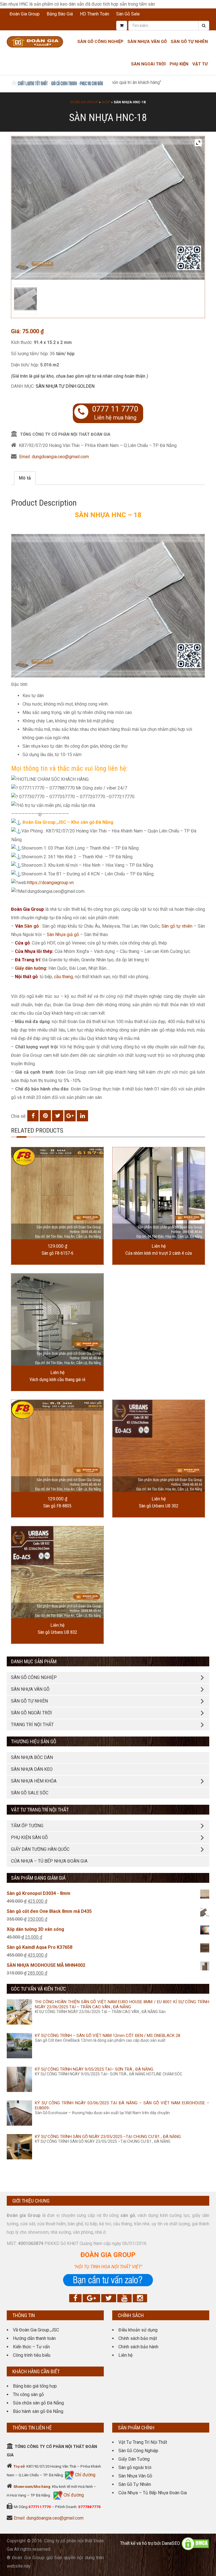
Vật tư (200, 64)
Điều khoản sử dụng (138, 2330)
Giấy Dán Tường (134, 2459)
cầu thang (63, 977)
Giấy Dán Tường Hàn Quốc (40, 1849)
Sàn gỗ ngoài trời (135, 2467)
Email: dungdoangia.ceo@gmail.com (54, 457)
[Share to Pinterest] (45, 1116)
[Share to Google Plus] (70, 1116)
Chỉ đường (85, 2475)
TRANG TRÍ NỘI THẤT (32, 1725)
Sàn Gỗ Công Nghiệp (100, 42)
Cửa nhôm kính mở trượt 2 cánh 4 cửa (159, 1253)
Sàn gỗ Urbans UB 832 (57, 1632)
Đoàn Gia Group (25, 14)
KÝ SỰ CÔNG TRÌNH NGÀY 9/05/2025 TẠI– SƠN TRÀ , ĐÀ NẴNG (94, 2069)
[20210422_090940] (25, 299)
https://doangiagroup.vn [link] (50, 883)
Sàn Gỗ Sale (128, 14)
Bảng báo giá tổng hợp (35, 2386)
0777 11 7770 (115, 409)
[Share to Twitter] (58, 1116)
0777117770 (40, 2507)
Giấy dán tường (31, 968)
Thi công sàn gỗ (28, 2394)
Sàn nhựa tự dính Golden (65, 386)
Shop (106, 102)
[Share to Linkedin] (82, 1116)
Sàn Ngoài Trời (148, 64)
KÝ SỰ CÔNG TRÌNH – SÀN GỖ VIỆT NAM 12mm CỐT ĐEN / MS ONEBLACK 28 (108, 2036)
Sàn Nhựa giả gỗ (63, 935)
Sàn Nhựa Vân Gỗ (135, 2476)
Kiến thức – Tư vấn (31, 2347)
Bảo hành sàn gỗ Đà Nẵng (38, 2411)
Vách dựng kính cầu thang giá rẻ (58, 1380)
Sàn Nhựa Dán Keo (32, 1769)
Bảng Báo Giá (60, 14)
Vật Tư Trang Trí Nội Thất (143, 2442)
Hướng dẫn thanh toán (34, 2338)
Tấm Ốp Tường (27, 1826)
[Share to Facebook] (33, 1116)
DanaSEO (171, 2543)
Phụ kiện (179, 64)
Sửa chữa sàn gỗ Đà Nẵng (38, 2403)
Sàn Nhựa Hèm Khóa (34, 1781)
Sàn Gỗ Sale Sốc (30, 1793)
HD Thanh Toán (94, 14)
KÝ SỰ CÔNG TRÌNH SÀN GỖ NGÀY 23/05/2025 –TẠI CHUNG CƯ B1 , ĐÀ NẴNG (108, 2137)
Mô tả (25, 478)
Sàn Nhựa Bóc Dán (32, 1757)
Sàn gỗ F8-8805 (57, 1506)
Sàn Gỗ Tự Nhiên (189, 42)
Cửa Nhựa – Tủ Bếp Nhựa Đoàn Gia (49, 1861)
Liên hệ (125, 2355)
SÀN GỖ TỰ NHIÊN (29, 1701)
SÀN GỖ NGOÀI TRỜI (31, 1713)
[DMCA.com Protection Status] (195, 2543)
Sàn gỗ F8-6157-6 (58, 1253)
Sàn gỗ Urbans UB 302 (159, 1506)
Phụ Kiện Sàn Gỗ (29, 1837)
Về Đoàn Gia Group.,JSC (36, 2330)
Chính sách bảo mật (138, 2338)
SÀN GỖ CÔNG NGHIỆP (34, 1677)
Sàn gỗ (31, 926)
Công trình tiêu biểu (32, 2355)
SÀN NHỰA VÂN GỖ (30, 1689)
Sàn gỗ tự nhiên (177, 926)
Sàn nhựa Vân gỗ (147, 42)
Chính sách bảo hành (138, 2347)
